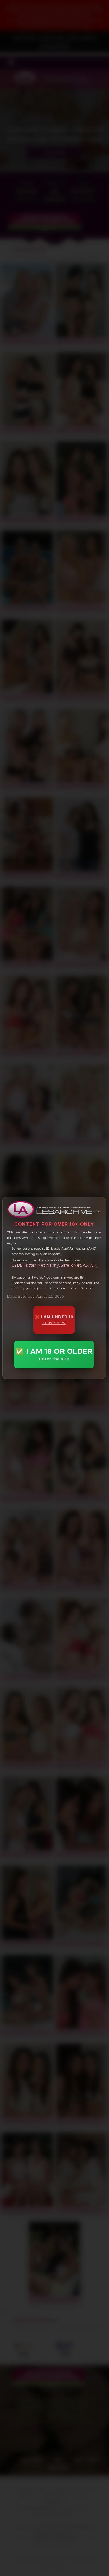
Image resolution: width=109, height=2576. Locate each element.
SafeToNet (71, 1265)
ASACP (90, 1265)
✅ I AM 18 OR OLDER (54, 1354)
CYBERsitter (24, 1265)
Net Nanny (48, 1265)
